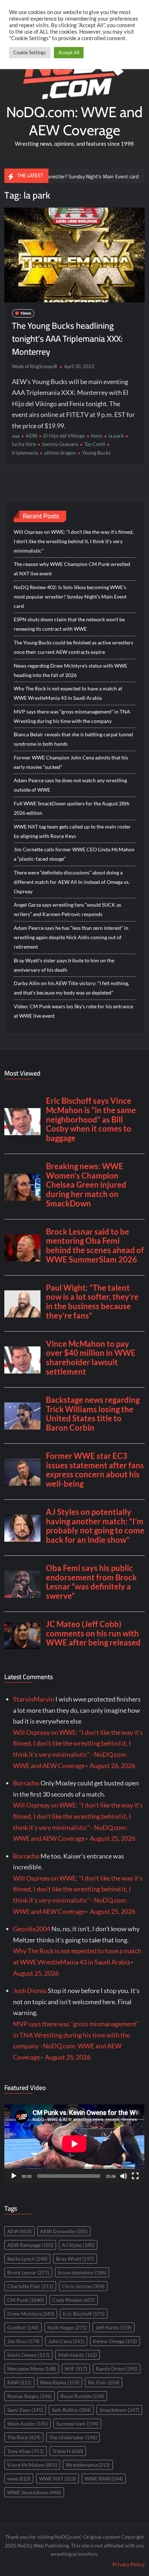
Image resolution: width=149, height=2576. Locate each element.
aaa (16, 436)
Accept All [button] (69, 52)
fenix (97, 436)
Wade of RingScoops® (35, 366)
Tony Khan (25, 2451)
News (26, 313)
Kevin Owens (28, 2355)
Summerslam (77, 2424)
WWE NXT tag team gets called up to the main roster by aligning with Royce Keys (72, 831)
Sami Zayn (25, 2410)
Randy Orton (117, 2369)
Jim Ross (23, 2341)
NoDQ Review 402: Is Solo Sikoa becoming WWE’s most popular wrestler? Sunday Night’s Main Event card (70, 597)
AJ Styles (78, 2245)
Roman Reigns (29, 2396)
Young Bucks (96, 453)
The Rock (24, 2437)
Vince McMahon (32, 2465)
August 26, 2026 (112, 1766)
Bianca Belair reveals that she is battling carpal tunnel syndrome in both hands (73, 739)
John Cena (66, 2341)
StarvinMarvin (34, 1699)
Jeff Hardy (114, 2327)
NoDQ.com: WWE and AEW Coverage (74, 121)
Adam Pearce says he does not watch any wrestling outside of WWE (70, 785)
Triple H (68, 2451)
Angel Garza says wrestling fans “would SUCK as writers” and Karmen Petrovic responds (67, 909)
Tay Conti (95, 444)
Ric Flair (104, 2382)
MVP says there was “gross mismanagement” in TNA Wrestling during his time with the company (72, 716)
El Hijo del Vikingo (64, 436)
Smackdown (119, 2410)
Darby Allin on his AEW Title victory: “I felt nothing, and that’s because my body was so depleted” (71, 988)
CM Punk (25, 2300)
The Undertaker (73, 2437)
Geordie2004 (32, 1929)
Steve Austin (27, 2424)
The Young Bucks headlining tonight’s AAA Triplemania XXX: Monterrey (67, 339)
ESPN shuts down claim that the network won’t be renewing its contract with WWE (69, 624)
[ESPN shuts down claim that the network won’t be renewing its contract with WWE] (130, 176)
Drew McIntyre (31, 2314)
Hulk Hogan (67, 2327)
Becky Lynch (27, 2259)
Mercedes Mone (32, 2369)
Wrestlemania (88, 2465)
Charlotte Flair (30, 2286)
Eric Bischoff (84, 2314)
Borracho (26, 1783)
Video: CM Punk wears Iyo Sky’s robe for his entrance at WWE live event (73, 1011)
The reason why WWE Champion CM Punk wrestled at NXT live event (72, 569)
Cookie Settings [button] (30, 52)
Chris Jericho (83, 2286)
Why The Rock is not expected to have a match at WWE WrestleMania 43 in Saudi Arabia (68, 693)
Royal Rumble (82, 2396)
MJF (76, 2369)
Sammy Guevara (60, 444)
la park (116, 436)
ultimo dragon (60, 453)
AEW (31, 436)
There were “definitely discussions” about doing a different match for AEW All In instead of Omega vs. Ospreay (72, 882)
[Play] (14, 2176)
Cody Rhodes (74, 2300)
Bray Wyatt (75, 2259)
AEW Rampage (30, 2245)
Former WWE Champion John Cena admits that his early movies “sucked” (71, 762)
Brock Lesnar (28, 2272)
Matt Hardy (78, 2355)
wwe (19, 2479)
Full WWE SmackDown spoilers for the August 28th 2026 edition (72, 808)
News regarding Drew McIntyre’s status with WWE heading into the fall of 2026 (71, 670)
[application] (74, 2144)
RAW (19, 2382)
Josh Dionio (30, 1990)
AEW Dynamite (64, 2231)
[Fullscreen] (135, 2176)
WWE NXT (58, 2479)
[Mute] (124, 2176)
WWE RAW (104, 2479)
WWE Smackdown (34, 2492)
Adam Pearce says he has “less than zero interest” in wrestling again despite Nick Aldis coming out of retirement (71, 937)
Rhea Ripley (60, 2382)
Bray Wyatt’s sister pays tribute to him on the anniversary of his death (64, 965)
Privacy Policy (129, 2564)
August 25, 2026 (112, 1838)
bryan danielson (82, 2272)
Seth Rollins (71, 2410)
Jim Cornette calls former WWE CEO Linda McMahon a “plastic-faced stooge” (74, 854)
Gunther (23, 2327)
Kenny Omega (115, 2341)
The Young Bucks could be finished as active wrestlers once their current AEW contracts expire (73, 647)
